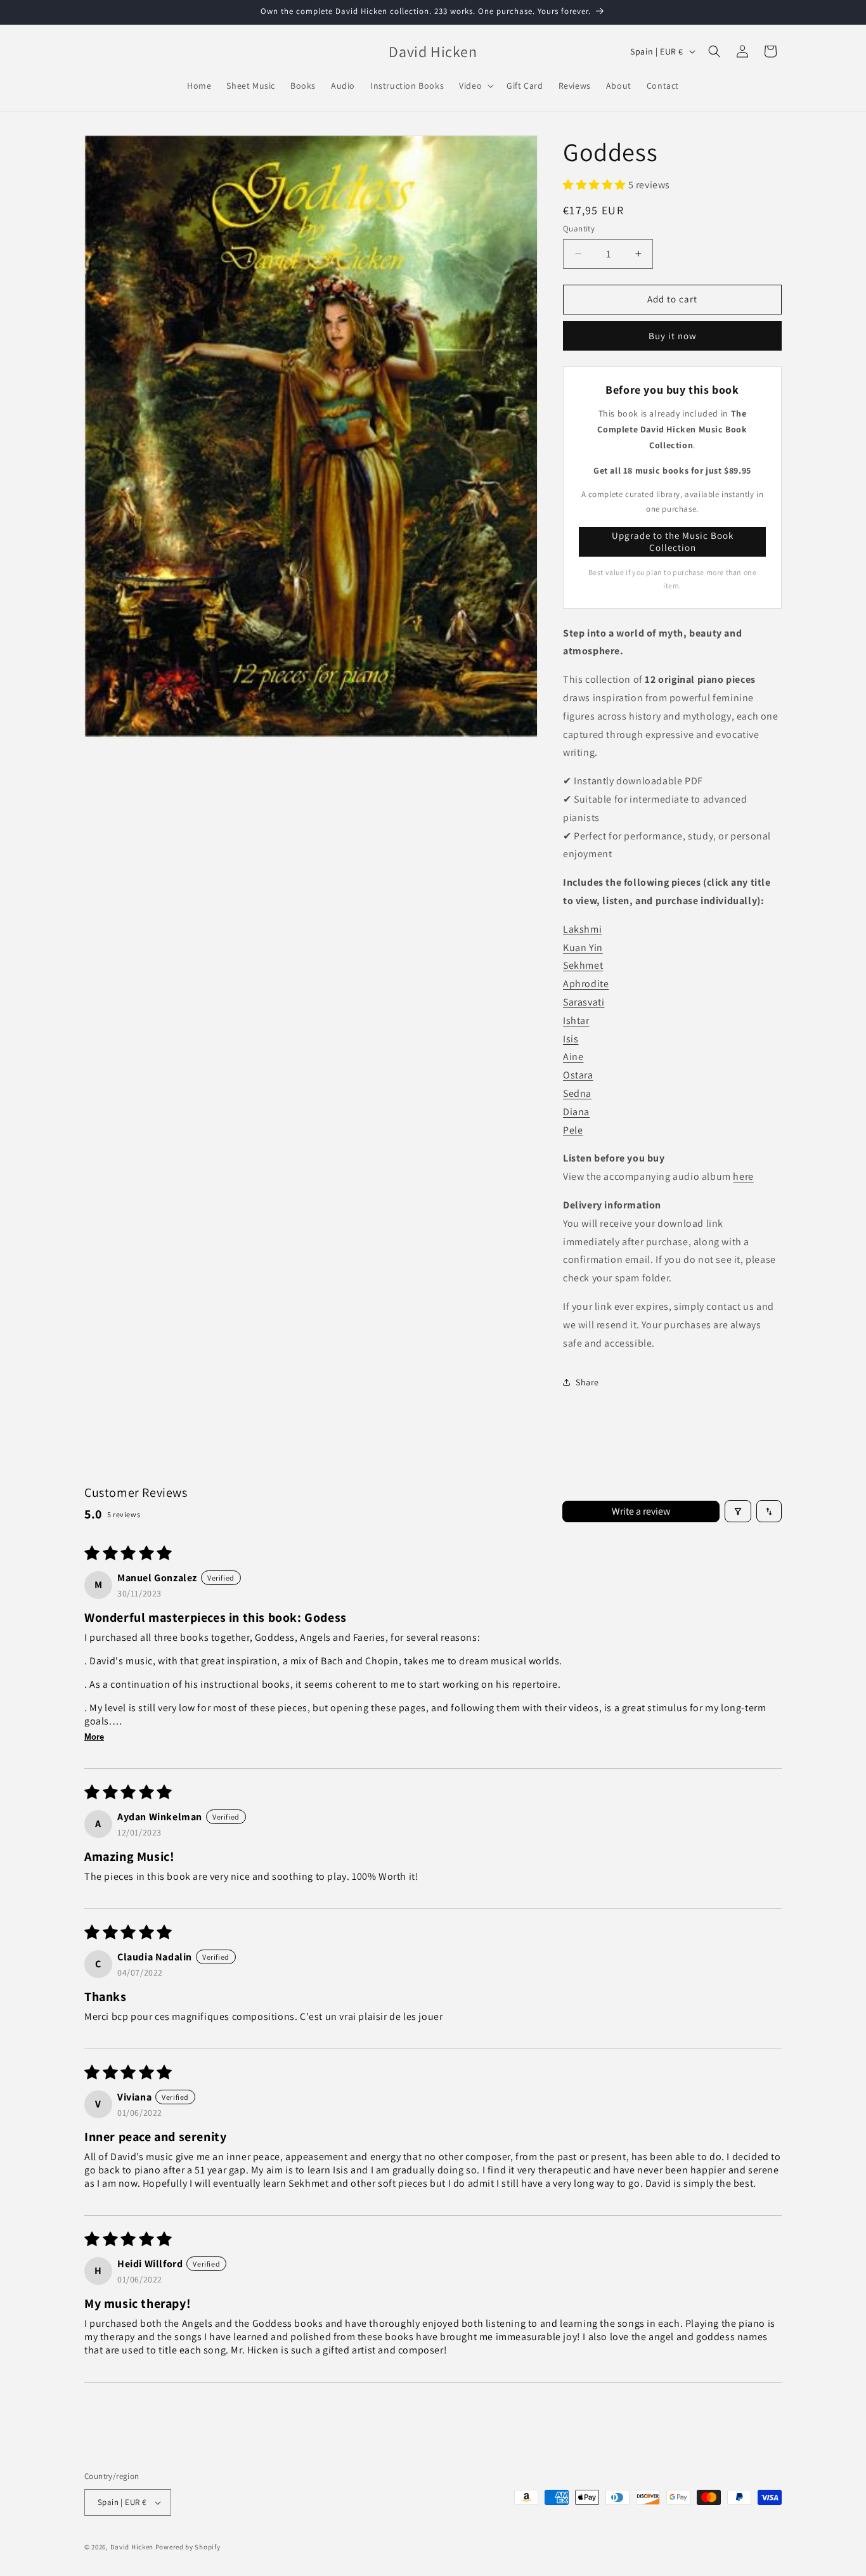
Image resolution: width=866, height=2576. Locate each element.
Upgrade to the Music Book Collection (673, 542)
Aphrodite (586, 984)
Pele (573, 1130)
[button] (475, 86)
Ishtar (576, 1020)
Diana (576, 1112)
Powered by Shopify (188, 2547)
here (743, 1176)
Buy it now (673, 336)
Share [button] (587, 1382)
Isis (571, 1039)
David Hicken (132, 2547)
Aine (573, 1057)
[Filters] (738, 1511)
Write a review (641, 1511)
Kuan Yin (583, 948)
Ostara (578, 1075)
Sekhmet (583, 965)
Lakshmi (582, 929)
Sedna (577, 1093)
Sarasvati (584, 1002)
